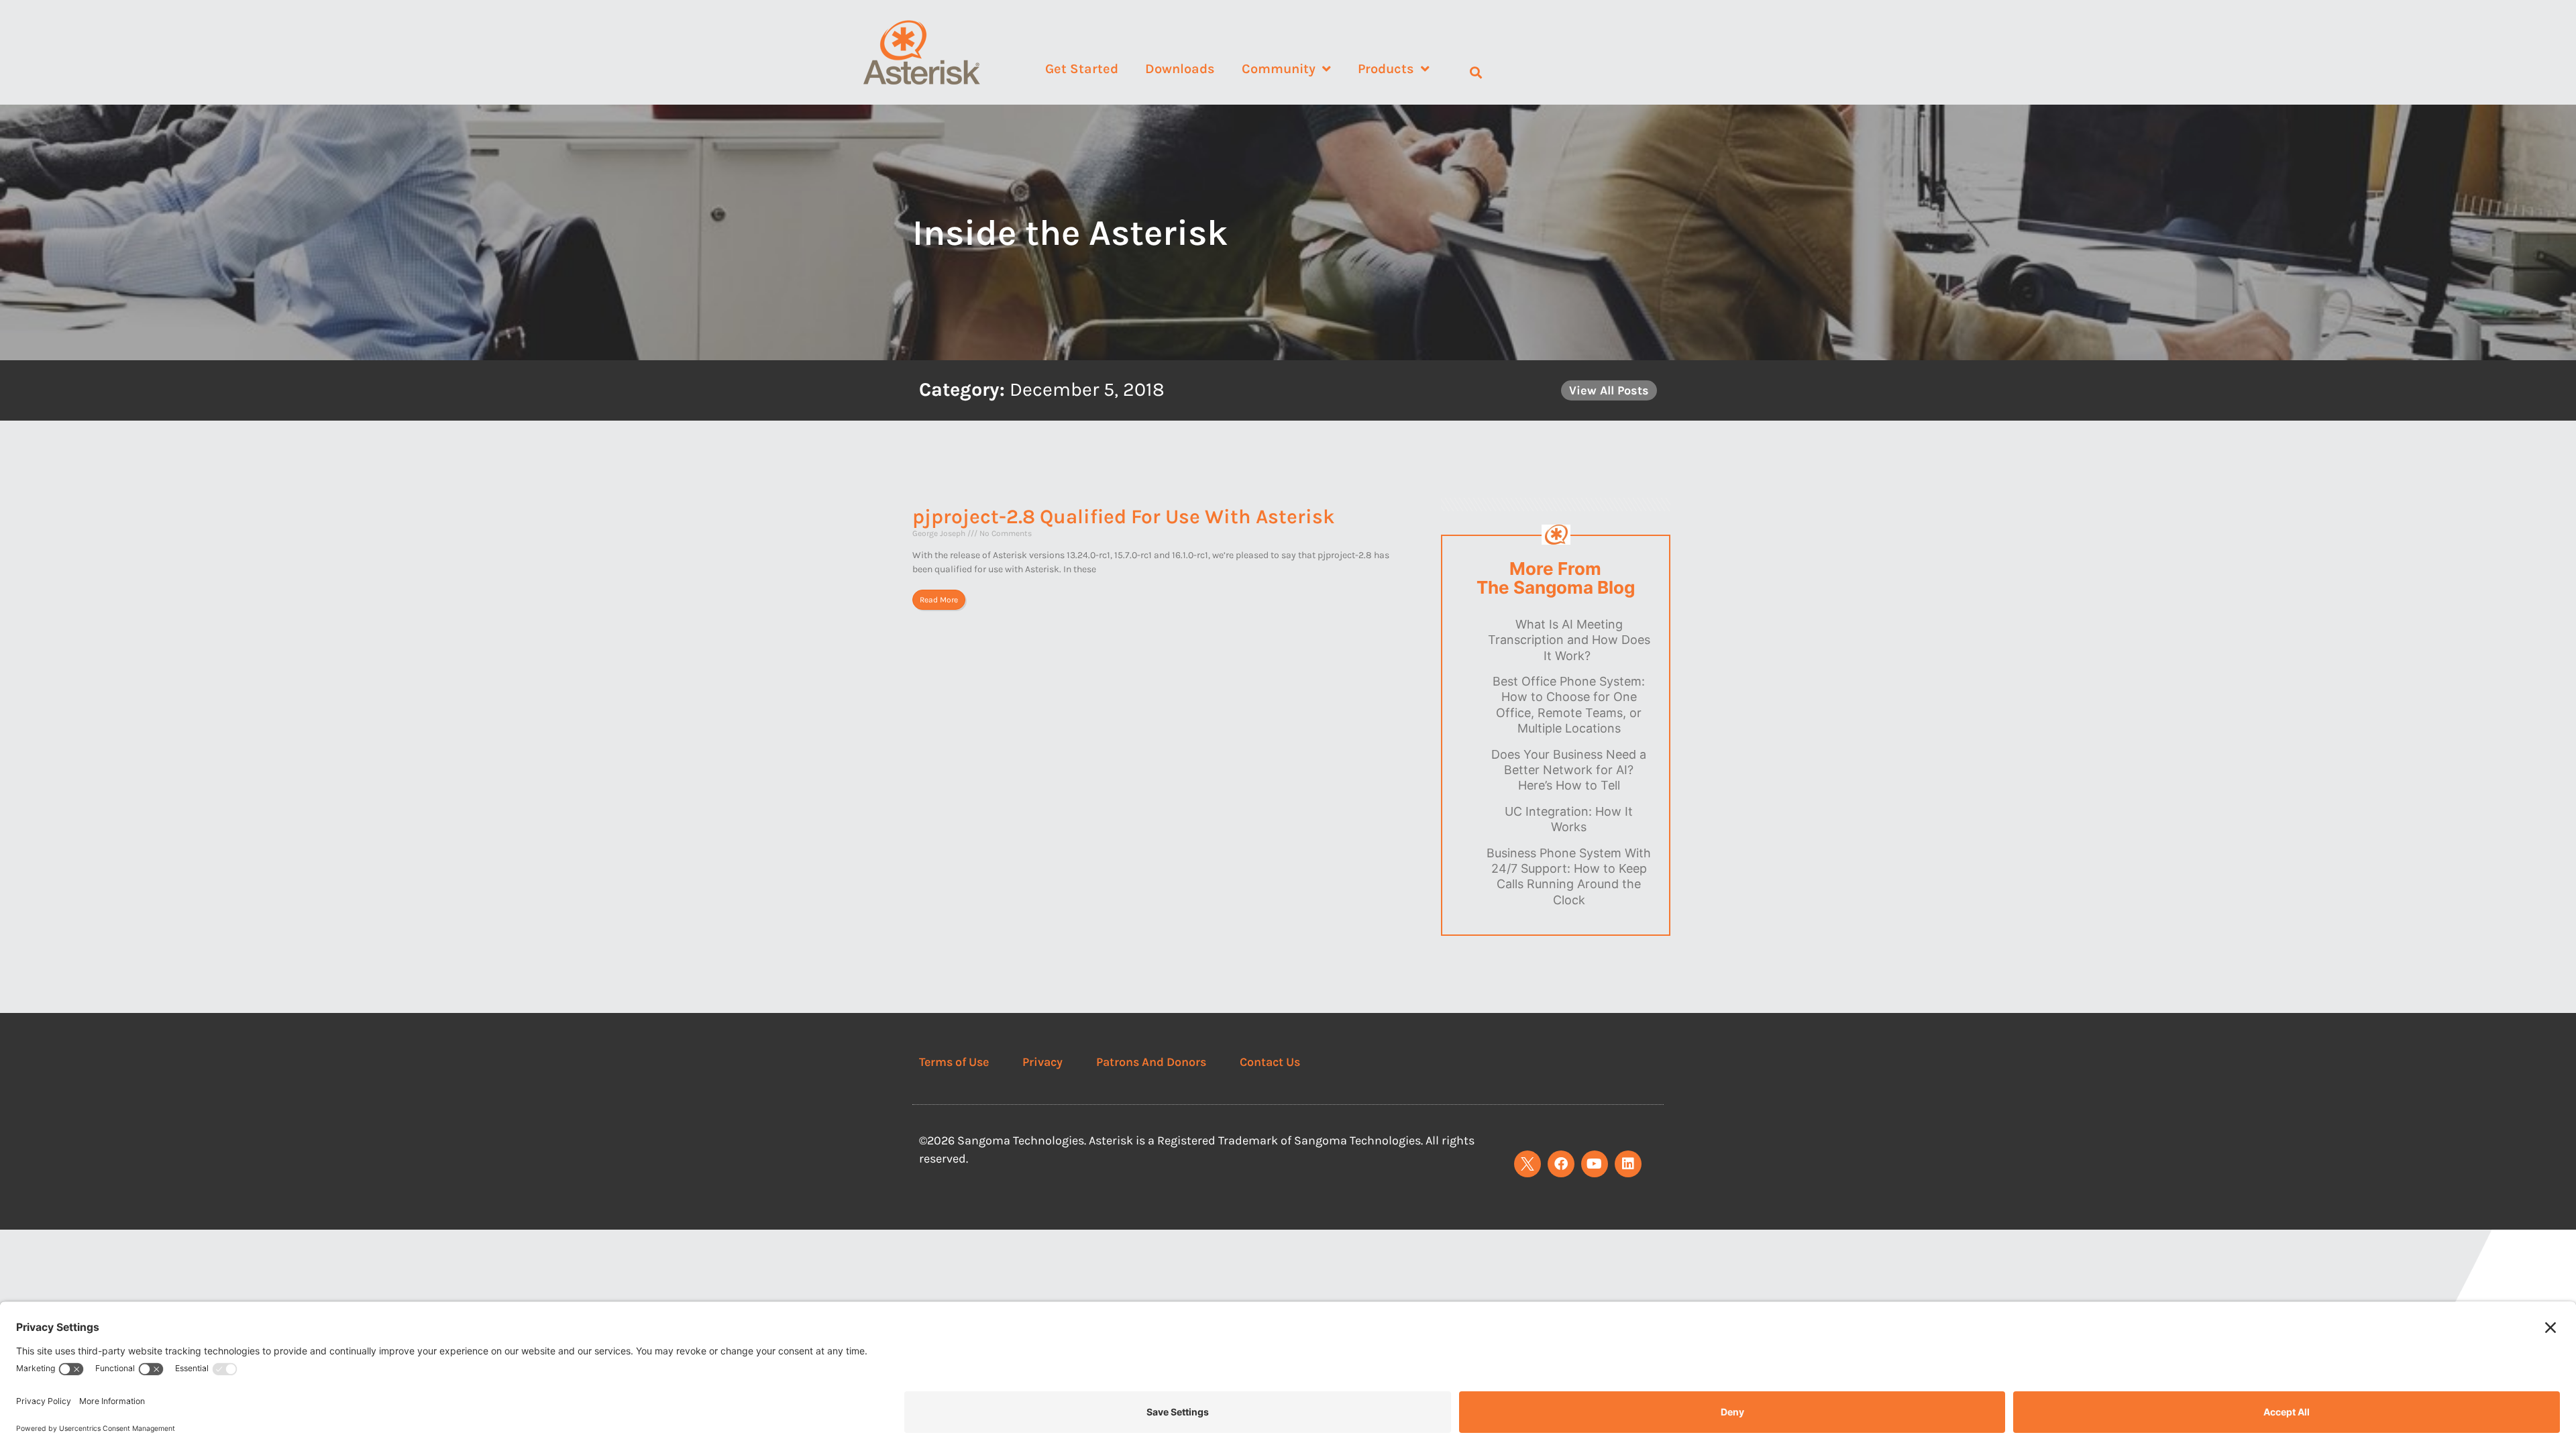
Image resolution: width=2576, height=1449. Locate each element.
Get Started (1082, 69)
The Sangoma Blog (1556, 588)
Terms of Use (954, 1062)
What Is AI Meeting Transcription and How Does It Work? (1569, 640)
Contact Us (1270, 1062)
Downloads (1180, 69)
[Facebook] (1561, 1164)
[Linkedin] (1628, 1164)
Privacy (1042, 1062)
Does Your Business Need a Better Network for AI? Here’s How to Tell (1569, 770)
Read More (939, 600)
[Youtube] (1595, 1164)
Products (1386, 69)
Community (1279, 69)
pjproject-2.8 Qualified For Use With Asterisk (1124, 517)
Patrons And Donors (1151, 1062)
